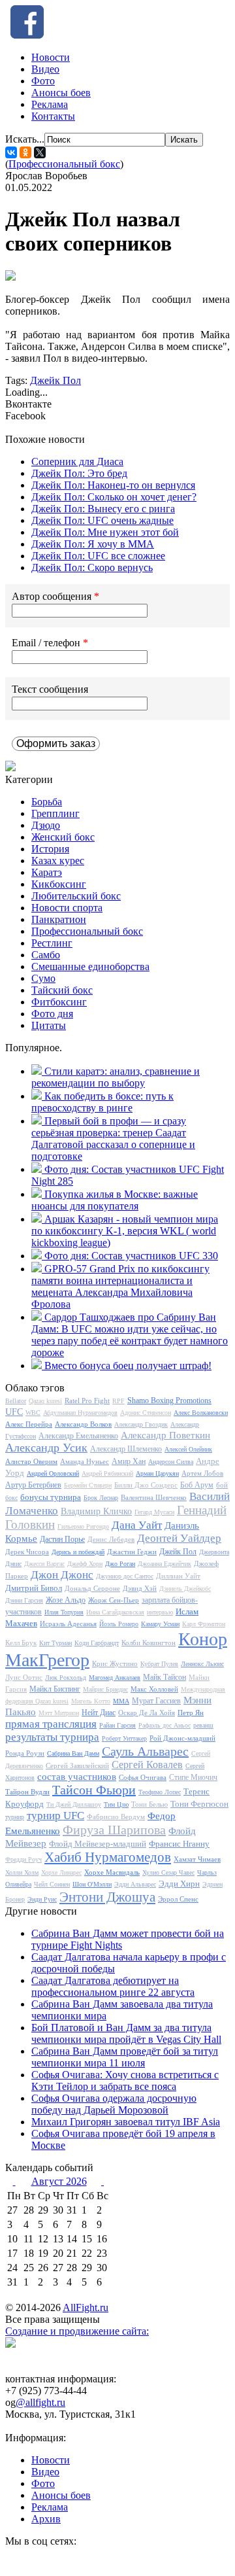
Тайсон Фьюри (94, 1790)
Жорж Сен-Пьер (114, 1600)
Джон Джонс (62, 1575)
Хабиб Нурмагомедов (108, 1857)
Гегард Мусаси (154, 1512)
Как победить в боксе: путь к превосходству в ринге (102, 1102)
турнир (15, 1817)
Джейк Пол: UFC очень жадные (102, 520)
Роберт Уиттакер (124, 1738)
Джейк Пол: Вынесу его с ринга (103, 509)
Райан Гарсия (117, 1725)
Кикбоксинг (59, 884)
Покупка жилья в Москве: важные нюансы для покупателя (115, 1200)
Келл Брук (21, 1643)
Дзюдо (46, 825)
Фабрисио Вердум (116, 1817)
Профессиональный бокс (64, 164)
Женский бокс (63, 837)
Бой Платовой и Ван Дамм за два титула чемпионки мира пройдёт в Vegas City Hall (126, 2033)
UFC (14, 1412)
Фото (43, 81)
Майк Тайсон (164, 1677)
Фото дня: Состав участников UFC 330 (131, 1256)
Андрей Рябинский (107, 1473)
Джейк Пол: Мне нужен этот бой (105, 532)
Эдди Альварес (135, 1884)
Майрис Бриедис (105, 1689)
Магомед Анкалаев (115, 1678)
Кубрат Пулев (159, 1664)
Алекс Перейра (29, 1424)
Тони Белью (149, 1804)
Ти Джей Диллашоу (74, 1804)
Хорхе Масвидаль (112, 1872)
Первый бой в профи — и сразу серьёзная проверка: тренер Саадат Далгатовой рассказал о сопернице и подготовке (113, 1139)
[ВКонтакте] (11, 152)
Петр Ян (191, 1713)
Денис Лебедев (111, 1539)
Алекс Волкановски (201, 1413)
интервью (160, 1612)
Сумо (43, 978)
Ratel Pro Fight (87, 1401)
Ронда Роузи (25, 1753)
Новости (51, 57)
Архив (46, 2519)
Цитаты (49, 1025)
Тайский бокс (62, 990)
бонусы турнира (51, 1497)
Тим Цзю (116, 1804)
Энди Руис (42, 1899)
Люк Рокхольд (66, 1678)
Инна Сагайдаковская (115, 1612)
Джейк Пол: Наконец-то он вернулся (113, 485)
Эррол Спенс (178, 1899)
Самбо (46, 955)
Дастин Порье (62, 1539)
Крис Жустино (115, 1663)
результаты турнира (52, 1737)
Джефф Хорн (85, 1564)
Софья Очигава (143, 1777)
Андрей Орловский (53, 1473)
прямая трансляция (51, 1724)
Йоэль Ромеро (119, 1624)
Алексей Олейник (188, 1449)
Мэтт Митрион (59, 1713)
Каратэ (47, 872)
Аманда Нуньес (85, 1461)
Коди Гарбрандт (97, 1643)
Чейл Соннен (52, 1884)
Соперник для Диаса (77, 461)
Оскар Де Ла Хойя (147, 1713)
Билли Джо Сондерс (146, 1485)
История (50, 849)
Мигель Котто (91, 1701)
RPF (118, 1401)
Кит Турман (55, 1643)
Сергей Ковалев (147, 1765)
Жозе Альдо (66, 1600)
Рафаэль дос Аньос (164, 1725)
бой (222, 1485)
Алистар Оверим (31, 1461)
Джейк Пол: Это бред (79, 473)
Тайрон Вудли (27, 1792)
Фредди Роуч (23, 1859)
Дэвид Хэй (140, 1588)
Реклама (50, 104)
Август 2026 (59, 2181)
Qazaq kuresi (45, 1401)
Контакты (53, 116)
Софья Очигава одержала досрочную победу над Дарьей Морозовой (114, 2104)
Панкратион (59, 919)
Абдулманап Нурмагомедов (80, 1413)
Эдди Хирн (179, 1884)
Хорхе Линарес (61, 1872)
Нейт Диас (99, 1713)
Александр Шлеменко (126, 1449)
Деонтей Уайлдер (179, 1538)
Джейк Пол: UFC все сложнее (98, 556)
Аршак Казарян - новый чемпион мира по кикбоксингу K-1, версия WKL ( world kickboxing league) (125, 1231)
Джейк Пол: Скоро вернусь (92, 567)
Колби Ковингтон (149, 1643)
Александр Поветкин (165, 1435)
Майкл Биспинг (55, 1689)
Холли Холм (22, 1872)
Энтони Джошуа (107, 1897)
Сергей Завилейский (77, 1766)
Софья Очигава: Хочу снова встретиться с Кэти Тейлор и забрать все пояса (125, 2080)
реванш (203, 1725)
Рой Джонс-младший (182, 1738)
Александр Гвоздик (141, 1424)
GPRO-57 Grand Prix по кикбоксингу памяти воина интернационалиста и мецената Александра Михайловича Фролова (120, 1286)
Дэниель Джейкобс (185, 1589)
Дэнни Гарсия (24, 1600)
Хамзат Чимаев (197, 1859)
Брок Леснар (101, 1498)
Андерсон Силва (171, 1462)
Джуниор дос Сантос (125, 1576)
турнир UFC (55, 1816)
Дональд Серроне (92, 1588)
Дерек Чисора (27, 1552)
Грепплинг (55, 813)
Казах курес (58, 861)
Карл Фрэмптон (204, 1624)
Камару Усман (160, 1624)
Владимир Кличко (96, 1511)
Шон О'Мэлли (92, 1884)
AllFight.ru (86, 2307)
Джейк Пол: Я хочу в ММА (93, 544)
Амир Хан (129, 1461)
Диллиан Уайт (178, 1576)
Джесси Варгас (44, 1564)
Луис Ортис (24, 1677)
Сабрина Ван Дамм (73, 1753)
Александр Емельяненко (78, 1436)
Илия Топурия (64, 1612)
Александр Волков (83, 1424)
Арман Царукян (157, 1473)
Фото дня (52, 1014)
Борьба (47, 802)
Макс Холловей (154, 1689)
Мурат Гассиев (156, 1701)
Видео (45, 69)
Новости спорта (67, 908)
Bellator (16, 1401)
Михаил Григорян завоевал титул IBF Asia (126, 2122)
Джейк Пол (55, 380)
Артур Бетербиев (33, 1485)
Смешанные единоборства (90, 966)
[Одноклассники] (25, 152)
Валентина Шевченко (154, 1497)
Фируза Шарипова (114, 1830)
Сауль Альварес (145, 1751)
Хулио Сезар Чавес (168, 1872)
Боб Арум (197, 1485)
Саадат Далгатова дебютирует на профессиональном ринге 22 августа (113, 1986)
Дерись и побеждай (78, 1552)
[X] (40, 152)
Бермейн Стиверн (88, 1485)
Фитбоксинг (59, 1002)
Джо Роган (120, 1564)
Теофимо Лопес (160, 1792)
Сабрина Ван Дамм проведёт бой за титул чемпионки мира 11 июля (125, 2057)
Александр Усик (46, 1448)
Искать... (25, 139)
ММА (121, 1701)
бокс (11, 1498)
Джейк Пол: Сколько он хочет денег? (114, 497)
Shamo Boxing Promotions (169, 1401)
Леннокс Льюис (202, 1664)
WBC (33, 1413)
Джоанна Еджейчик (164, 1564)
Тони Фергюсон (199, 1804)
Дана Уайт (137, 1525)
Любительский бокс (76, 896)
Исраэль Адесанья (68, 1624)
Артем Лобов (202, 1473)
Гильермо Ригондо (83, 1526)
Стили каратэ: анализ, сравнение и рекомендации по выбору (116, 1077)
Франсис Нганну (179, 1844)
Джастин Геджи (132, 1552)
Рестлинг (52, 943)
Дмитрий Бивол (34, 1588)
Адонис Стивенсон (146, 1413)
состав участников (77, 1777)
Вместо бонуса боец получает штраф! (128, 1366)
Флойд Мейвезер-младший (98, 1844)
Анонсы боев (61, 93)
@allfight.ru (40, 2402)
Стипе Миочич (193, 1777)
